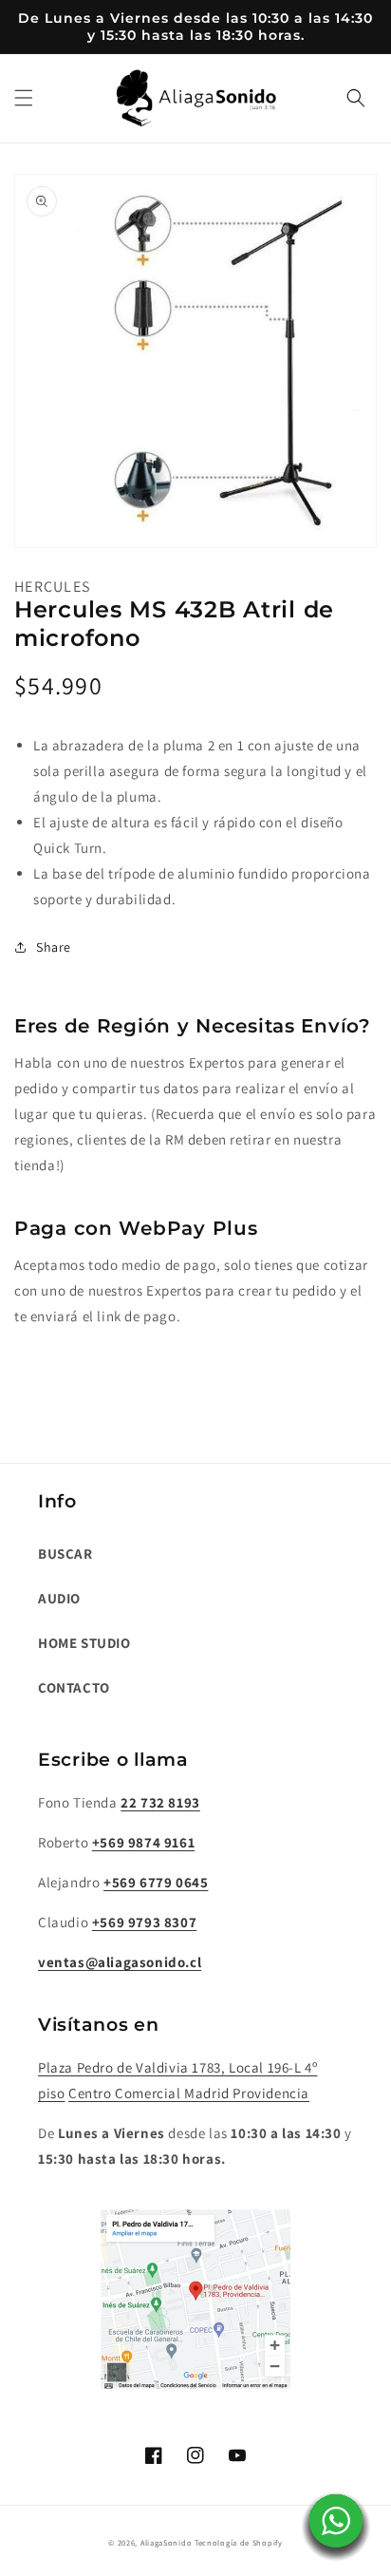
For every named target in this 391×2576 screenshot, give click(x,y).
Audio (59, 1598)
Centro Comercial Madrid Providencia (189, 2093)
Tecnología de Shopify (239, 2542)
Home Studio (84, 1643)
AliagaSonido (166, 2542)
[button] (24, 98)
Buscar (65, 1553)
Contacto (74, 1687)
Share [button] (54, 947)
